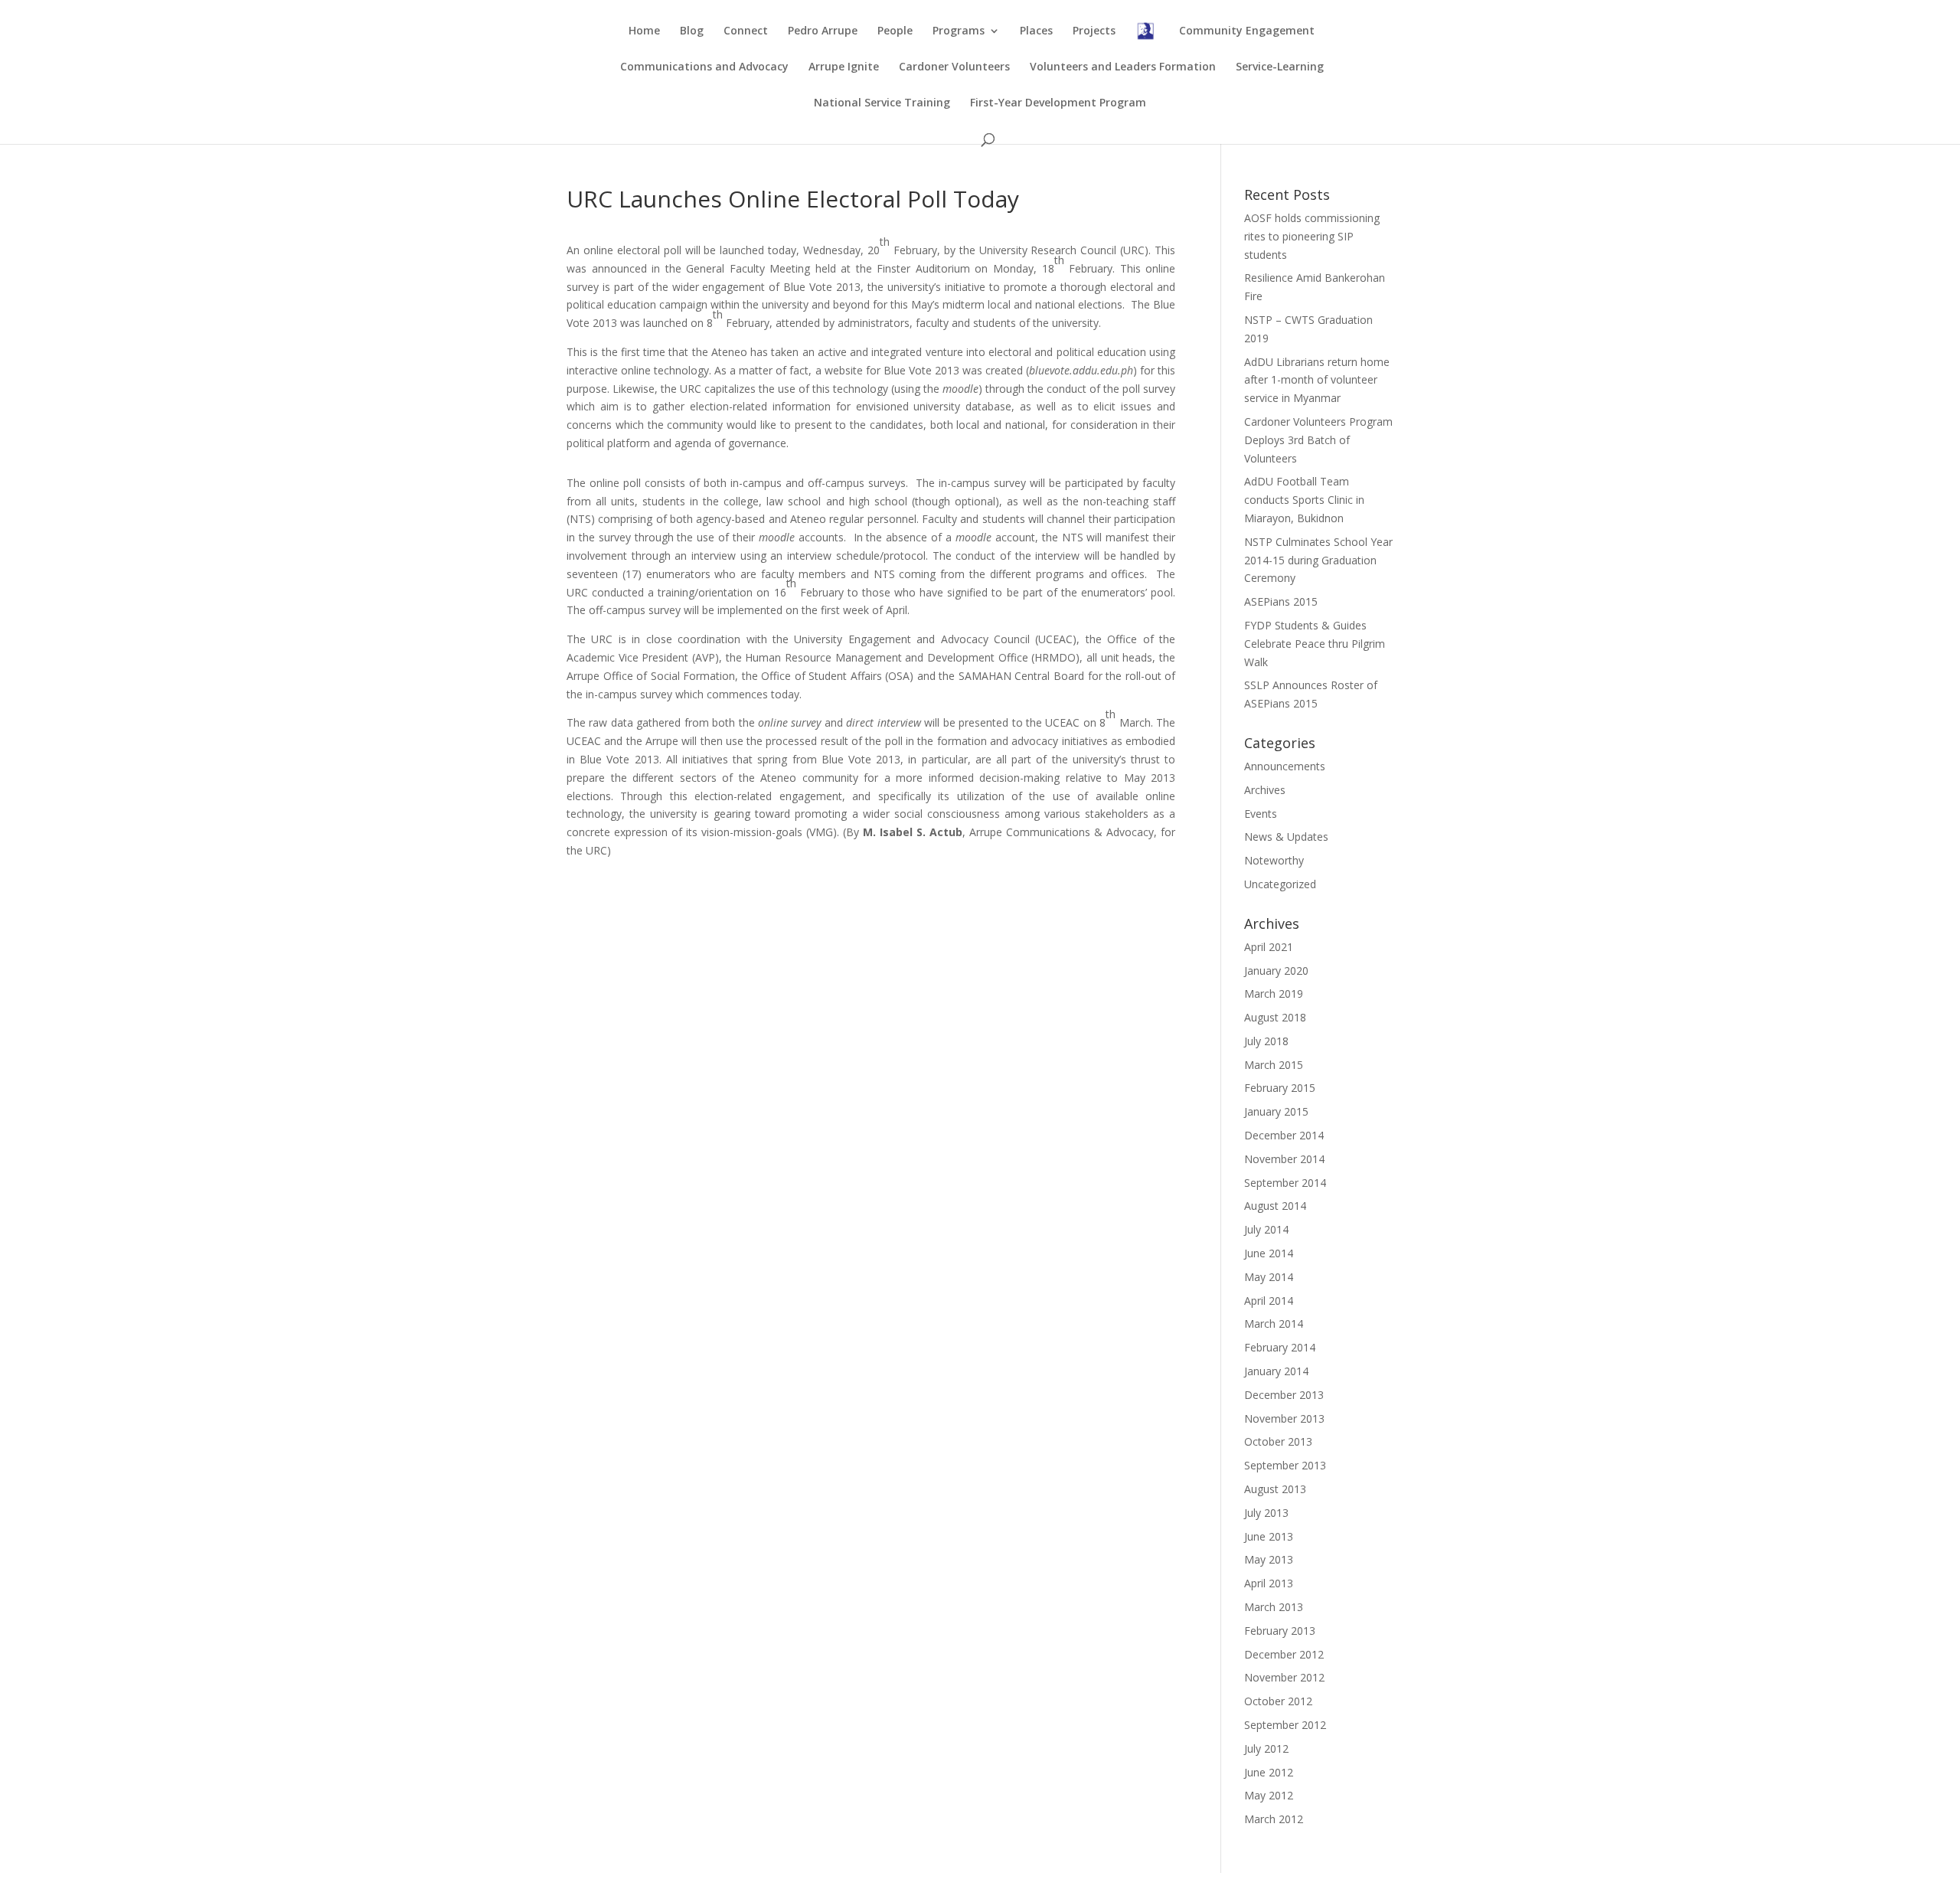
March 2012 (1274, 1819)
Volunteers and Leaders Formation (1123, 67)
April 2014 (1269, 1301)
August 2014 (1275, 1206)
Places (1036, 31)
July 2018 (1266, 1041)
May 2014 (1269, 1277)
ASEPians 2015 (1281, 601)
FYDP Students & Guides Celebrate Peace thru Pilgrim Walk (1315, 644)
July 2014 (1266, 1229)
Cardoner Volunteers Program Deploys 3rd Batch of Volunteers (1318, 440)
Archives (1265, 790)
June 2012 (1269, 1772)
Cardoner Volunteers (954, 67)
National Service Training (882, 103)
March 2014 (1274, 1324)
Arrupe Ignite (844, 67)
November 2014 (1284, 1159)
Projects (1094, 31)
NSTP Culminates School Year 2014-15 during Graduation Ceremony (1318, 560)
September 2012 (1285, 1725)
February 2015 (1280, 1088)
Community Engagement (1247, 31)
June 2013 (1269, 1536)
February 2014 (1280, 1347)
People (895, 31)
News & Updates (1286, 837)
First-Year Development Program (1058, 103)
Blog (692, 31)
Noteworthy (1274, 860)
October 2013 (1278, 1441)
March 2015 (1274, 1065)
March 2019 (1274, 994)
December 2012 (1284, 1654)
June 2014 (1269, 1253)
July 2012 (1266, 1748)
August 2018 (1275, 1017)
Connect (746, 31)
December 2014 (1284, 1135)
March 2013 (1274, 1607)
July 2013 (1266, 1513)
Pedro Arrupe (823, 31)
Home (644, 31)
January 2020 (1276, 971)
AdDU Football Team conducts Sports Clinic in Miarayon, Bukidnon (1304, 500)
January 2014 (1276, 1371)
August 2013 (1275, 1489)
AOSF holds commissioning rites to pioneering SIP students (1312, 236)
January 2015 (1276, 1111)
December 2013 (1284, 1395)
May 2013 (1269, 1559)
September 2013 (1285, 1465)
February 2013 (1280, 1631)
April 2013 (1269, 1583)
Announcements (1285, 766)
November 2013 (1284, 1418)
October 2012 (1278, 1701)
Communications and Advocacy (704, 67)
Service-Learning (1280, 67)
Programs (959, 31)
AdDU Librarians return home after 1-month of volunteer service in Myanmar (1317, 380)
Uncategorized (1280, 884)
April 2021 (1269, 947)
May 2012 (1269, 1795)
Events (1261, 814)
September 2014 (1285, 1183)
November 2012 (1284, 1677)
